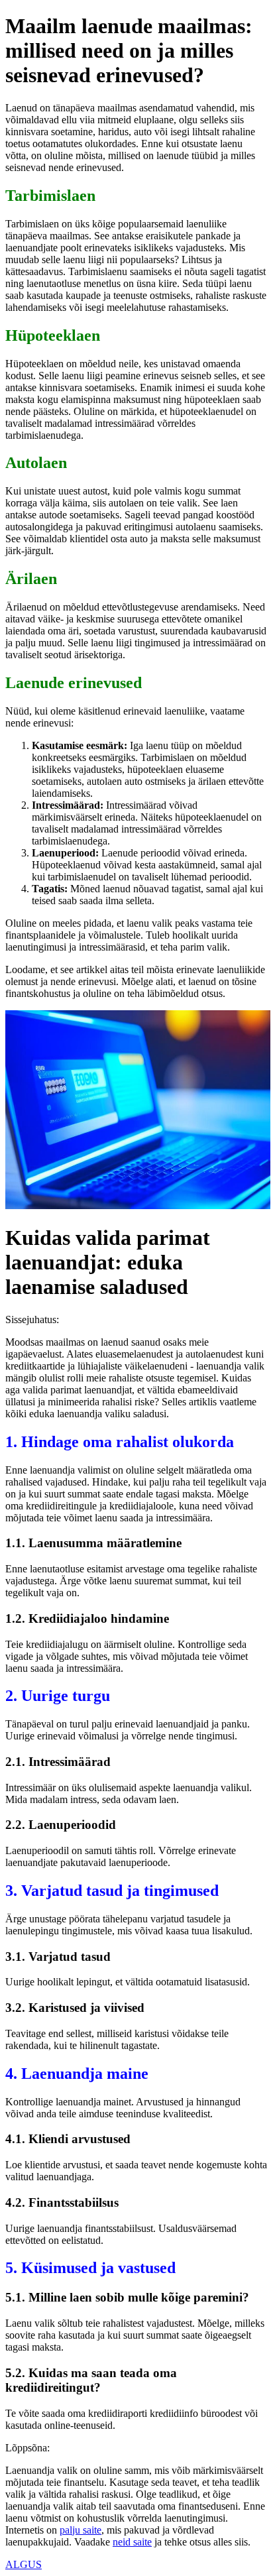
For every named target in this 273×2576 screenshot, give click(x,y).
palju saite (81, 2530)
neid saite (132, 2542)
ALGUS (24, 2564)
